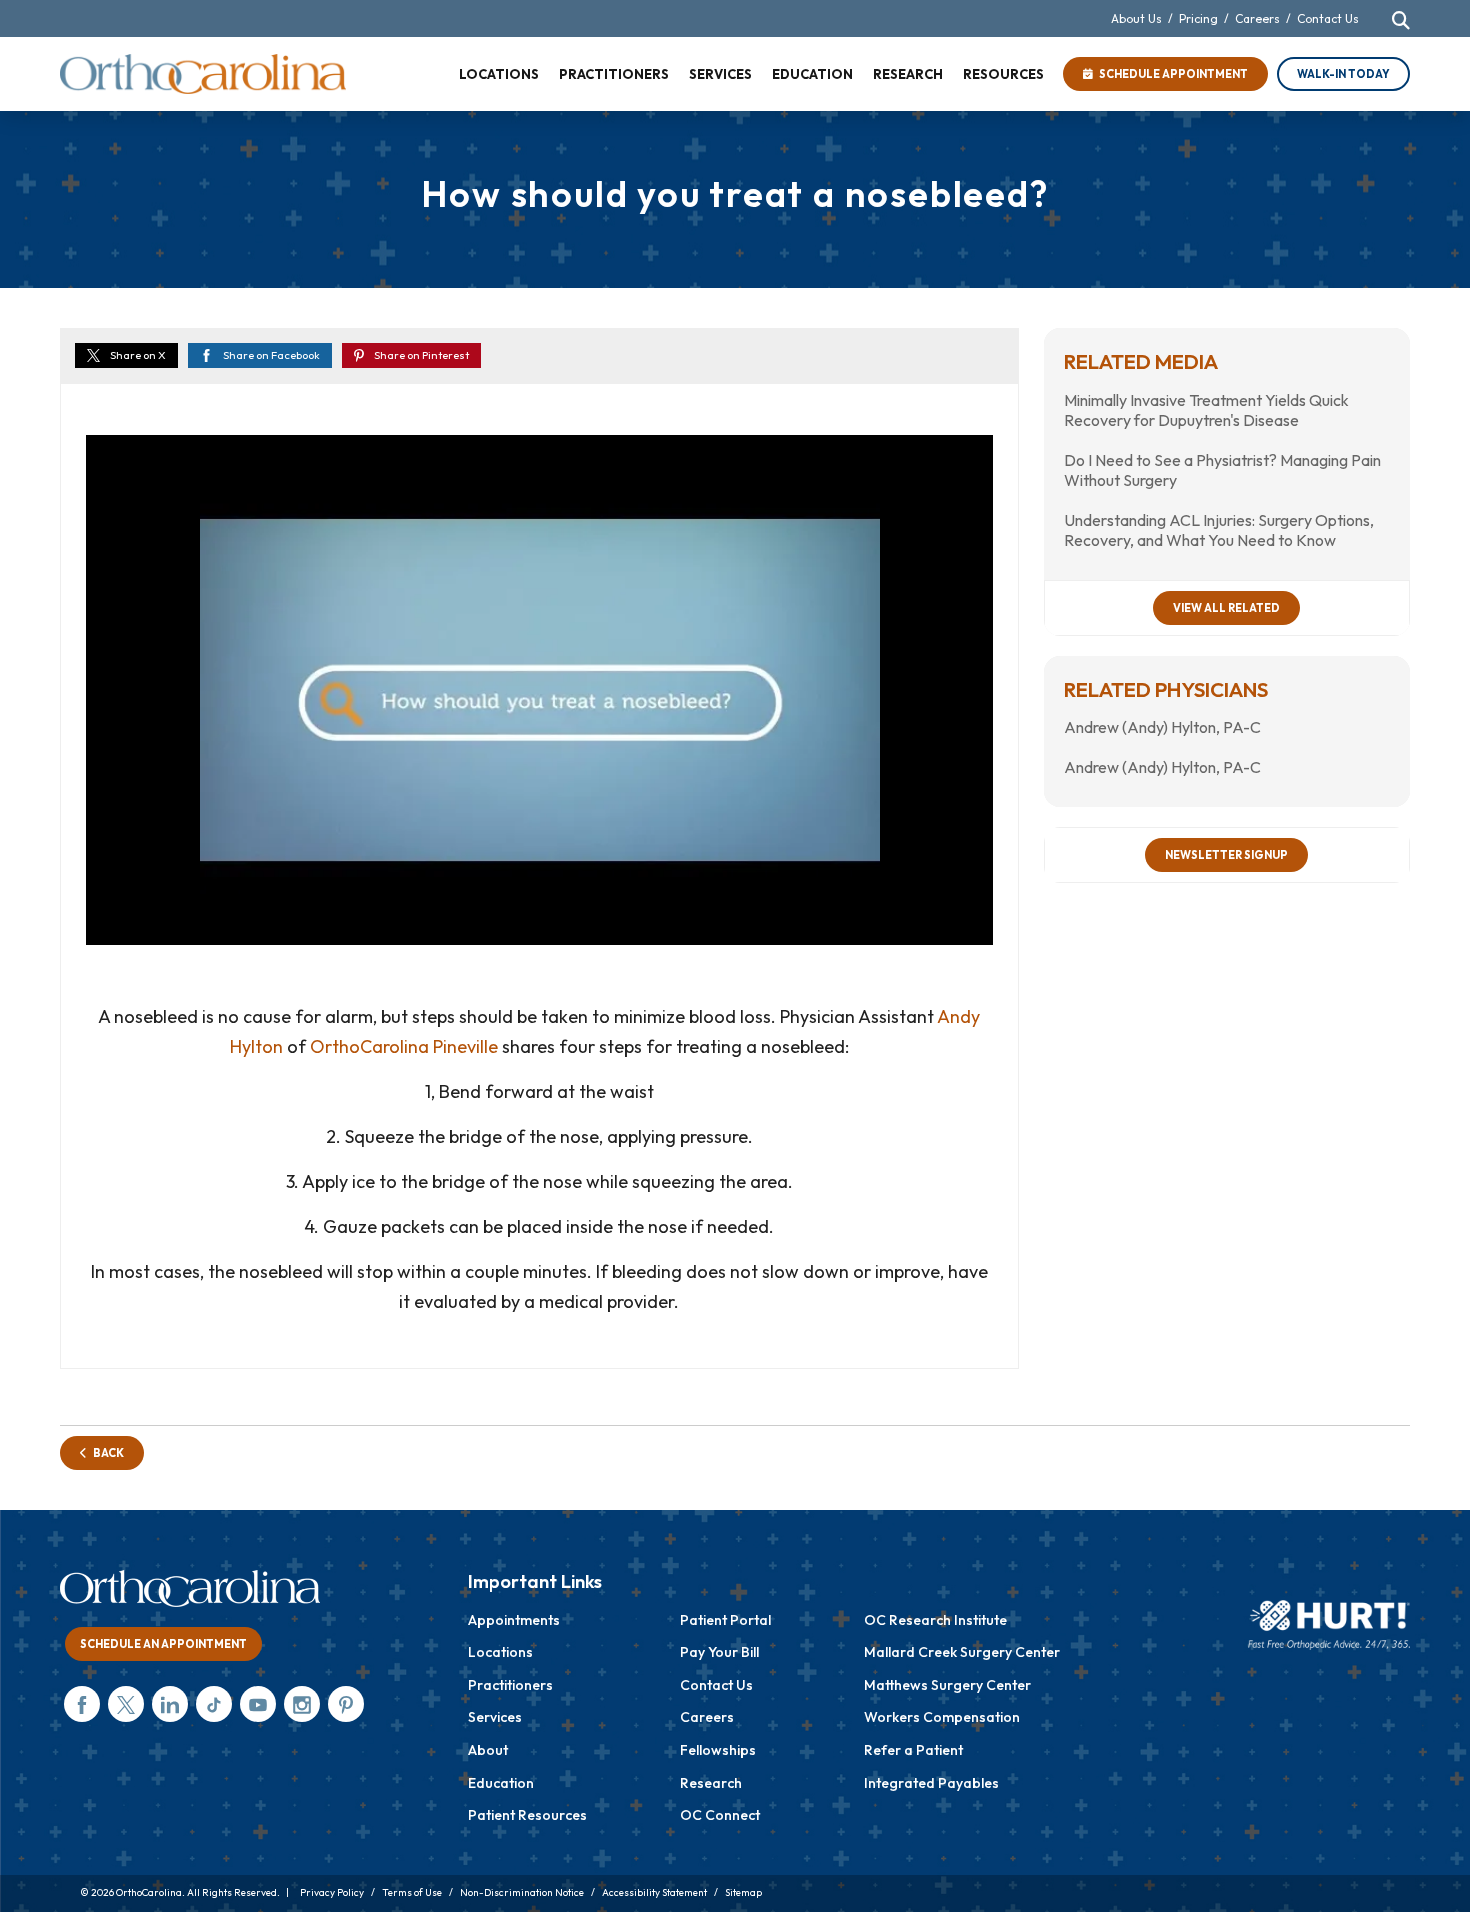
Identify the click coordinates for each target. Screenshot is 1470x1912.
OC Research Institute (935, 1620)
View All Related (1226, 608)
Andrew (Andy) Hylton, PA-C (1162, 727)
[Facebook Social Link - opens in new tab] (82, 1704)
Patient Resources (527, 1815)
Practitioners (510, 1685)
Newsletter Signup (1226, 855)
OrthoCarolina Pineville (404, 1046)
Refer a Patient (913, 1750)
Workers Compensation (942, 1717)
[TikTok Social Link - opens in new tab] (214, 1704)
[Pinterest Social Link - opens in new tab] (346, 1704)
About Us (1136, 18)
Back (105, 1453)
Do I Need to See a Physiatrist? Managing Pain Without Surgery (1222, 470)
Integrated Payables (931, 1783)
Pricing (1198, 18)
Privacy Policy (332, 1892)
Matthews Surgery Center (947, 1685)
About (488, 1750)
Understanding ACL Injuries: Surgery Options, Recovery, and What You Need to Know (1219, 530)
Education (501, 1783)
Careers (1257, 18)
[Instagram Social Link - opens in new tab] (302, 1704)
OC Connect (720, 1815)
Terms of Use (412, 1892)
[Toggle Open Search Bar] (1401, 20)
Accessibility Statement (654, 1892)
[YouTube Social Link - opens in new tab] (258, 1704)
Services (495, 1717)
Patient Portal (725, 1620)
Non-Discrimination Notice (522, 1892)
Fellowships (718, 1750)
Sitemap (743, 1892)
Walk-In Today (1343, 74)
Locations (500, 1652)
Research (711, 1783)
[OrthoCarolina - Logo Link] (203, 74)
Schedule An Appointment (163, 1644)
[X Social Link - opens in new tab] (126, 1704)
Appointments (514, 1620)
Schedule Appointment (1170, 74)
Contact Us (1328, 18)
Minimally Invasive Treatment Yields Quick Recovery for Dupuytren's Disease (1206, 410)
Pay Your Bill (719, 1652)
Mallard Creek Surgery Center (962, 1652)
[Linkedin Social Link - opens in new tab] (170, 1704)
